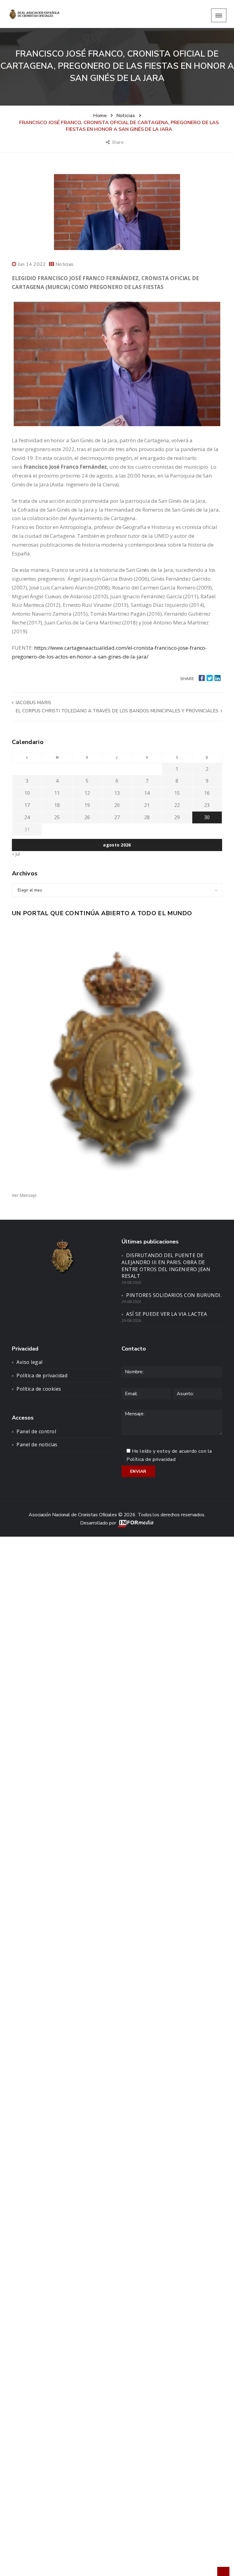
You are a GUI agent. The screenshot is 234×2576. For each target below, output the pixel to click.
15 (177, 793)
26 (87, 817)
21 (147, 805)
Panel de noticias (37, 1444)
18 (57, 805)
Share (118, 142)
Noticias (64, 264)
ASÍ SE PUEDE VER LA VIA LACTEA (167, 1314)
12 (87, 793)
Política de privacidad (42, 1375)
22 (177, 805)
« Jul (16, 854)
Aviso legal (30, 1362)
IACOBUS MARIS (33, 703)
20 (117, 805)
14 (147, 793)
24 (27, 817)
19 (87, 805)
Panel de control (36, 1431)
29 (177, 817)
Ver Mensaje (24, 1195)
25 (57, 817)
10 (27, 793)
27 (117, 817)
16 (207, 793)
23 (207, 805)
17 (27, 805)
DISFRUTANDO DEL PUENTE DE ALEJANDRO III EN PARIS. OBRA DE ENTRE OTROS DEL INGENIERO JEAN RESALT (166, 1266)
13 (117, 793)
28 (147, 817)
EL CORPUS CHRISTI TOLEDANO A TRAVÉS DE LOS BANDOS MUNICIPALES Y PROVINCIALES (118, 711)
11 (57, 793)
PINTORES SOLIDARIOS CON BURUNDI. (174, 1295)
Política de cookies (39, 1389)
